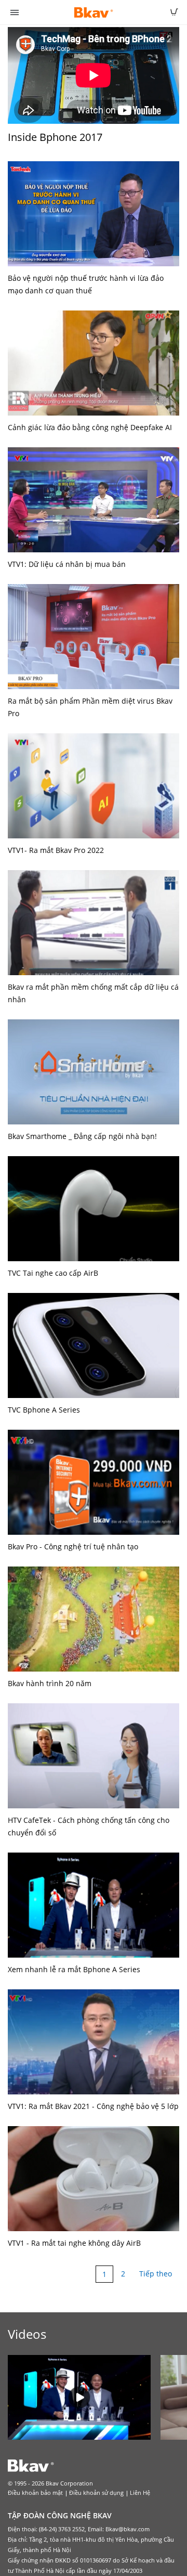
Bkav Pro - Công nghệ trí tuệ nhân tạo (73, 1546)
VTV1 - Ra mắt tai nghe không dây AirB (74, 2243)
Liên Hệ (140, 2493)
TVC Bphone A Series (44, 1410)
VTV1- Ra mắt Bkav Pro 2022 (56, 850)
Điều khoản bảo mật (35, 2493)
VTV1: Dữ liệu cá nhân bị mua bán (67, 564)
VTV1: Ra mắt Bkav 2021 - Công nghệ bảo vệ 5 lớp (93, 2106)
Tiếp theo (156, 2274)
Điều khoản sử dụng (96, 2493)
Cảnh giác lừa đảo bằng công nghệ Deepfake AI (90, 427)
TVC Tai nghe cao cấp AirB (53, 1273)
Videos (27, 2334)
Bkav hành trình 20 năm (50, 1683)
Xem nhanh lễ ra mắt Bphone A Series (74, 1969)
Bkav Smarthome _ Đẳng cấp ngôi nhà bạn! (82, 1136)
